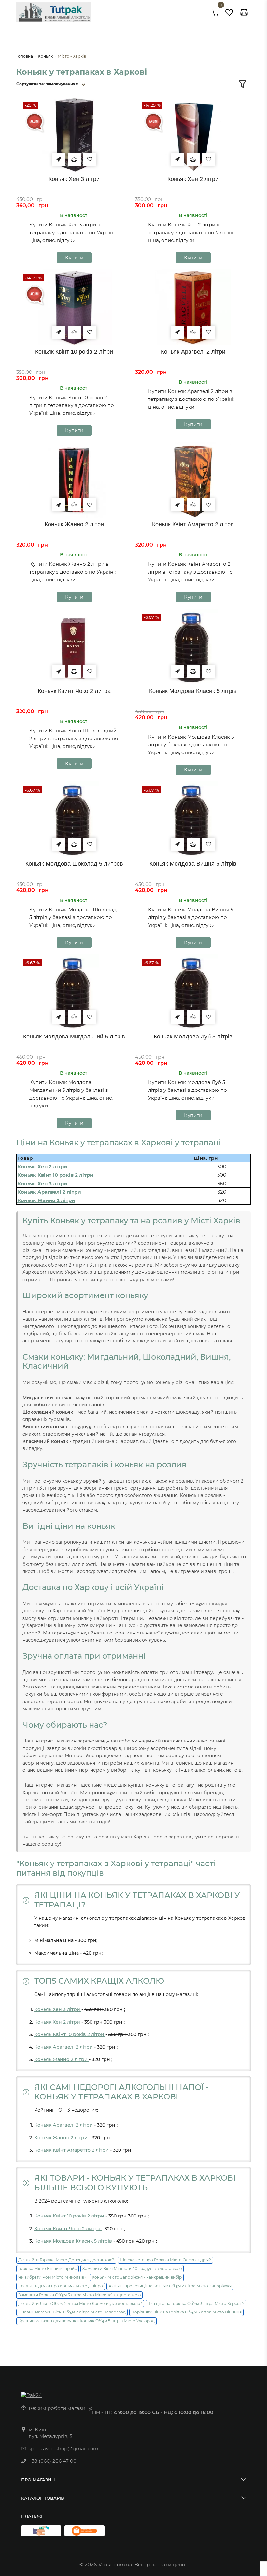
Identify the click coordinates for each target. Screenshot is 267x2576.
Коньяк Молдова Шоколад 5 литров (74, 864)
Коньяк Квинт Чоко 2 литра (74, 691)
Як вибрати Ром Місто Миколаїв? (52, 2277)
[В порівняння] (74, 159)
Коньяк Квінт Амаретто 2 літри (193, 524)
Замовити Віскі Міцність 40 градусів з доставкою (132, 2268)
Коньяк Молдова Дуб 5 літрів (193, 1037)
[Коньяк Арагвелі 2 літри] (193, 307)
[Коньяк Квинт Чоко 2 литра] (74, 647)
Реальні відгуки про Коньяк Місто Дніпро (61, 2286)
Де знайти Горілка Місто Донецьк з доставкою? (66, 2260)
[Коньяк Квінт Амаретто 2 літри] (193, 480)
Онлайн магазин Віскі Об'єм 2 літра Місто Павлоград (72, 2312)
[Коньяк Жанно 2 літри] (74, 480)
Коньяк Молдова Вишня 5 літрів (193, 864)
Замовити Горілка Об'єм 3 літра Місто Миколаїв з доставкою (79, 2295)
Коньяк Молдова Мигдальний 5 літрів (74, 1037)
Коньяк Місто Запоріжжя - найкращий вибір (137, 2277)
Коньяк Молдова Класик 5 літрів (193, 691)
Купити (74, 258)
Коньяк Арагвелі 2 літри (193, 352)
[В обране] (90, 159)
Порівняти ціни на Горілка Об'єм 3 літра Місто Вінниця (186, 2312)
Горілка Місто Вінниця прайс (48, 2268)
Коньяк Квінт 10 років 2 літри (74, 352)
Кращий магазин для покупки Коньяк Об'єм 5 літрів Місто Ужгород (86, 2321)
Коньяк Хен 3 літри (74, 179)
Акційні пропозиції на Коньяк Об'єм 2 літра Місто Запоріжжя (170, 2286)
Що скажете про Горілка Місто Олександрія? (165, 2260)
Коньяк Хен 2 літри (193, 179)
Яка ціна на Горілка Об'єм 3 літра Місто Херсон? (196, 2304)
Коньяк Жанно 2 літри (74, 524)
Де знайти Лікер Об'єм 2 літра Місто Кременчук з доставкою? (80, 2304)
